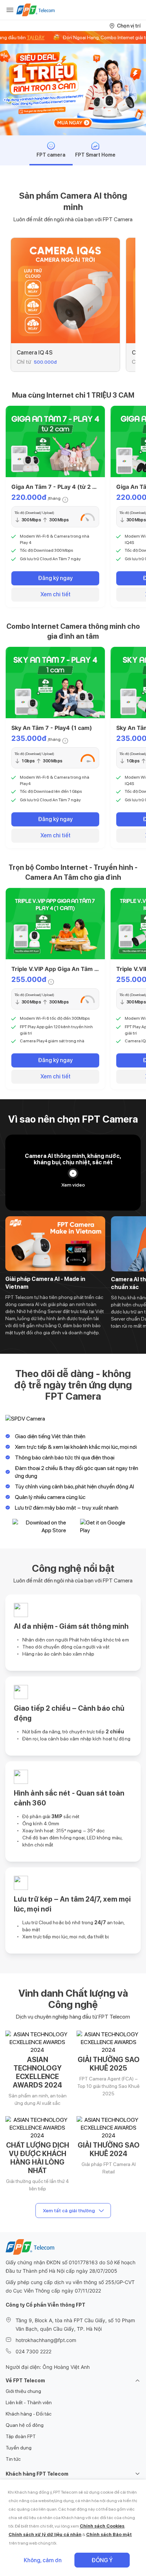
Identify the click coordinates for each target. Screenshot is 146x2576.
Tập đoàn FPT (21, 2436)
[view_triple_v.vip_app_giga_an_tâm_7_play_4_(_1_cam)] (55, 924)
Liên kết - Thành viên (29, 2402)
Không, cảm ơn (43, 2560)
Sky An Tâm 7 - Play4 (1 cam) (52, 728)
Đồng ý (102, 2560)
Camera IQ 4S (35, 353)
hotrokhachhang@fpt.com (46, 2340)
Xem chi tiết (55, 594)
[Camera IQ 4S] (65, 291)
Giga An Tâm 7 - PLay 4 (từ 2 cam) (59, 487)
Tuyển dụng (19, 2448)
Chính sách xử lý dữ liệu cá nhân (45, 2534)
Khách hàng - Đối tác (29, 2414)
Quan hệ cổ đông (25, 2425)
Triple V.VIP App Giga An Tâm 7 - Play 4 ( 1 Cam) (78, 969)
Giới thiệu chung (23, 2391)
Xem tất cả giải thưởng (69, 2211)
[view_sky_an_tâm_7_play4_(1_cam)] (55, 683)
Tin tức (13, 2459)
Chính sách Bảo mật (109, 2534)
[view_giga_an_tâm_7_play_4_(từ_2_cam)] (55, 441)
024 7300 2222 (33, 2351)
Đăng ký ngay (55, 578)
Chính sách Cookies (102, 2526)
